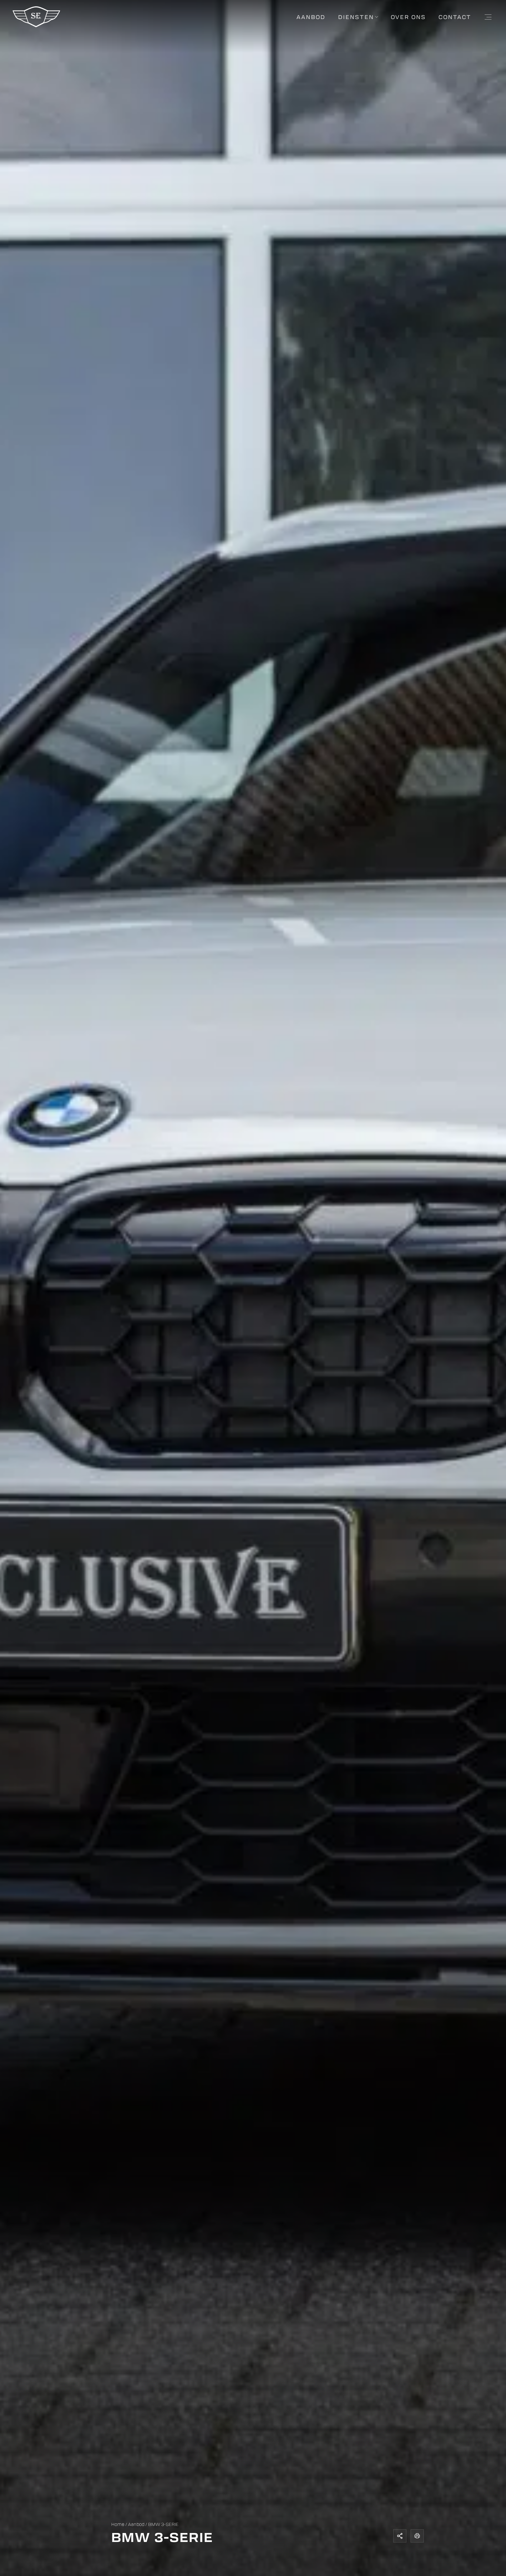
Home (118, 2524)
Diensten (356, 17)
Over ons (408, 17)
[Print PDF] (417, 2536)
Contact (455, 17)
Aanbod (311, 17)
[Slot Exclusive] (36, 26)
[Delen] (400, 2536)
